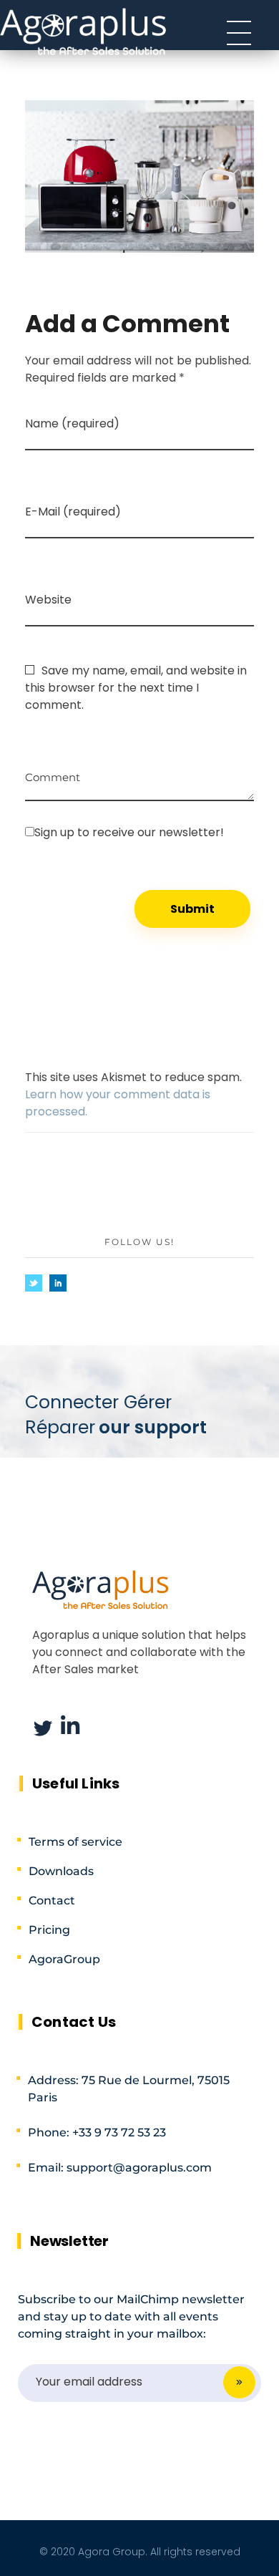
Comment (53, 772)
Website (48, 600)
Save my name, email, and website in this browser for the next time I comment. (136, 688)
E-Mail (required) (73, 512)
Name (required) (72, 423)
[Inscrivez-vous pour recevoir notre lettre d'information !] (139, 832)
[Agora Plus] (84, 30)
